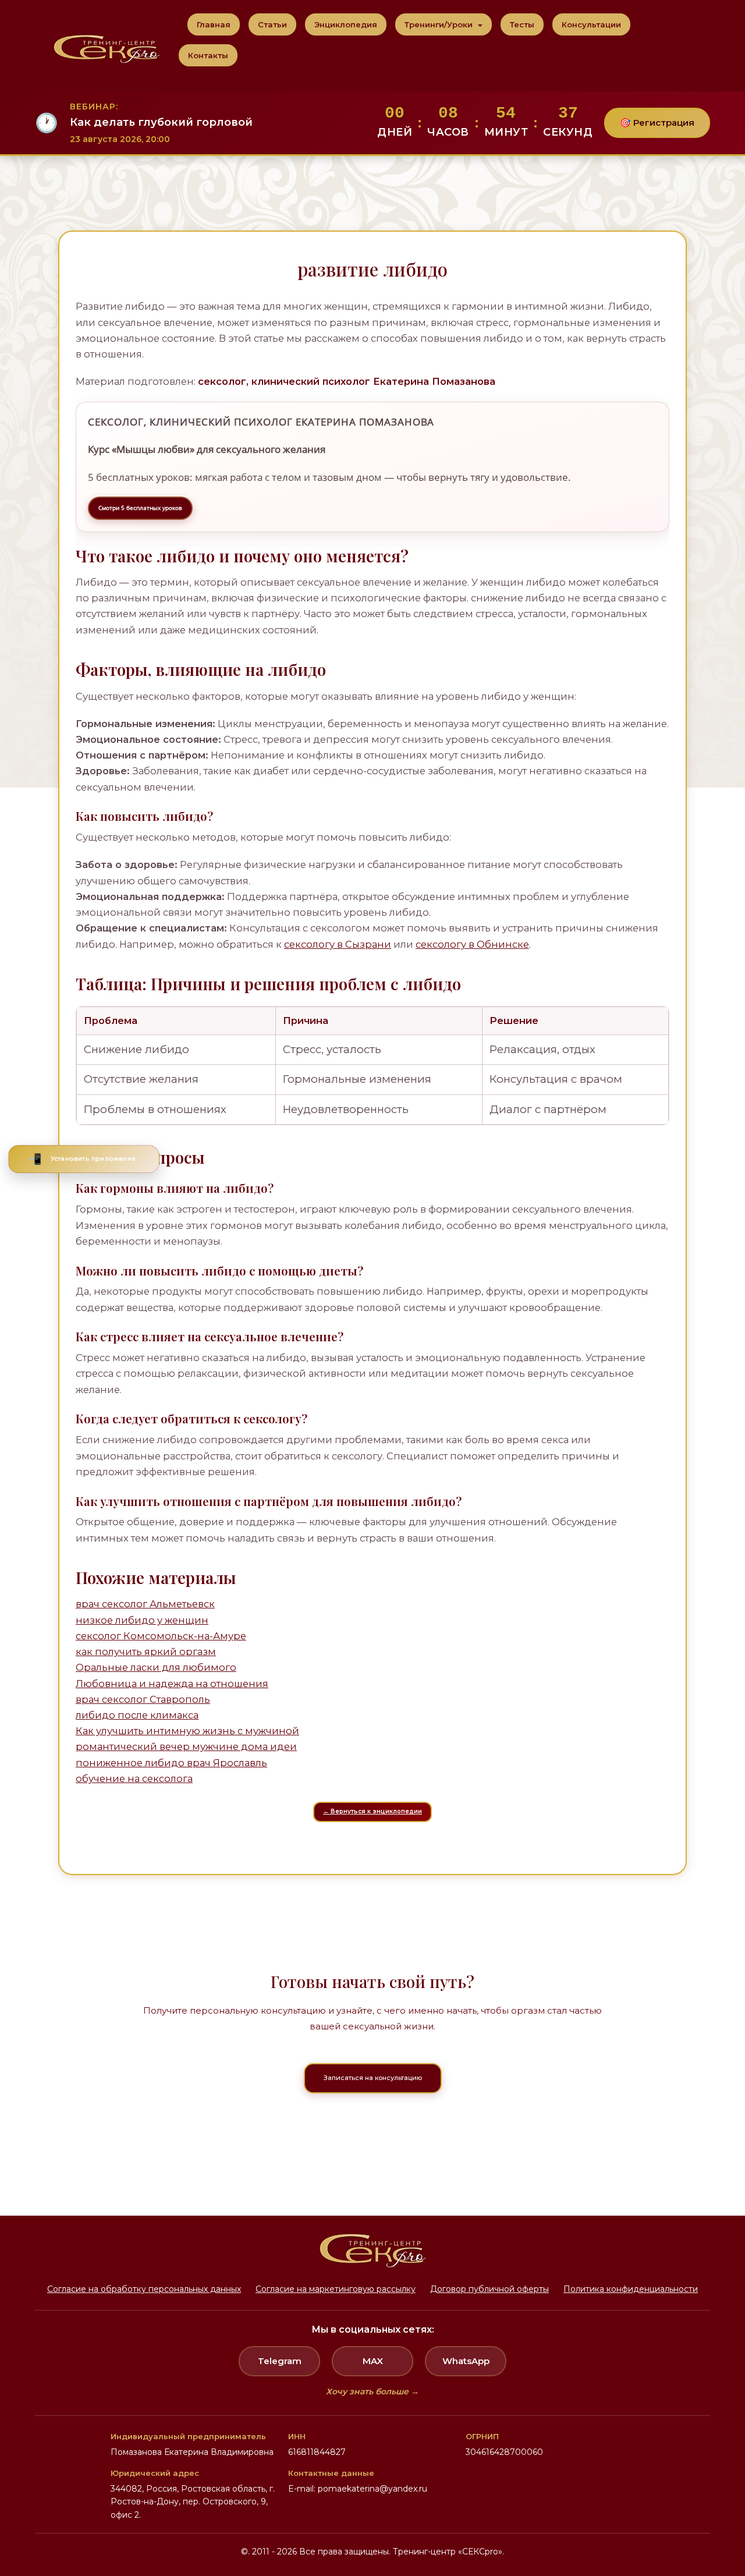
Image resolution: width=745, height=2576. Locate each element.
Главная (214, 24)
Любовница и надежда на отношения (172, 1684)
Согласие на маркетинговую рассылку (336, 2289)
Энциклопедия (346, 24)
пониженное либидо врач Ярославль (171, 1763)
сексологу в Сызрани (338, 944)
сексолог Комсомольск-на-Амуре (161, 1636)
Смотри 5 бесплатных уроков (140, 508)
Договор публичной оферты (489, 2289)
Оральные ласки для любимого (156, 1667)
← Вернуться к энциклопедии (372, 1811)
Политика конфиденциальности (631, 2289)
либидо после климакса (137, 1715)
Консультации (591, 24)
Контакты (208, 55)
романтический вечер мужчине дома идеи (186, 1746)
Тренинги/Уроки (440, 24)
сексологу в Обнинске (472, 944)
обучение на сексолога (134, 1778)
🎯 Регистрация (657, 123)
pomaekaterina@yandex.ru (372, 2489)
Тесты (522, 24)
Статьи (272, 24)
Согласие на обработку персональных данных (144, 2289)
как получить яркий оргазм (146, 1652)
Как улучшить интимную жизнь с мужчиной (187, 1731)
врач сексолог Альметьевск (145, 1604)
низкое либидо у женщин (142, 1620)
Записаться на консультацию (373, 2078)
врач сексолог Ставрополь (143, 1699)
